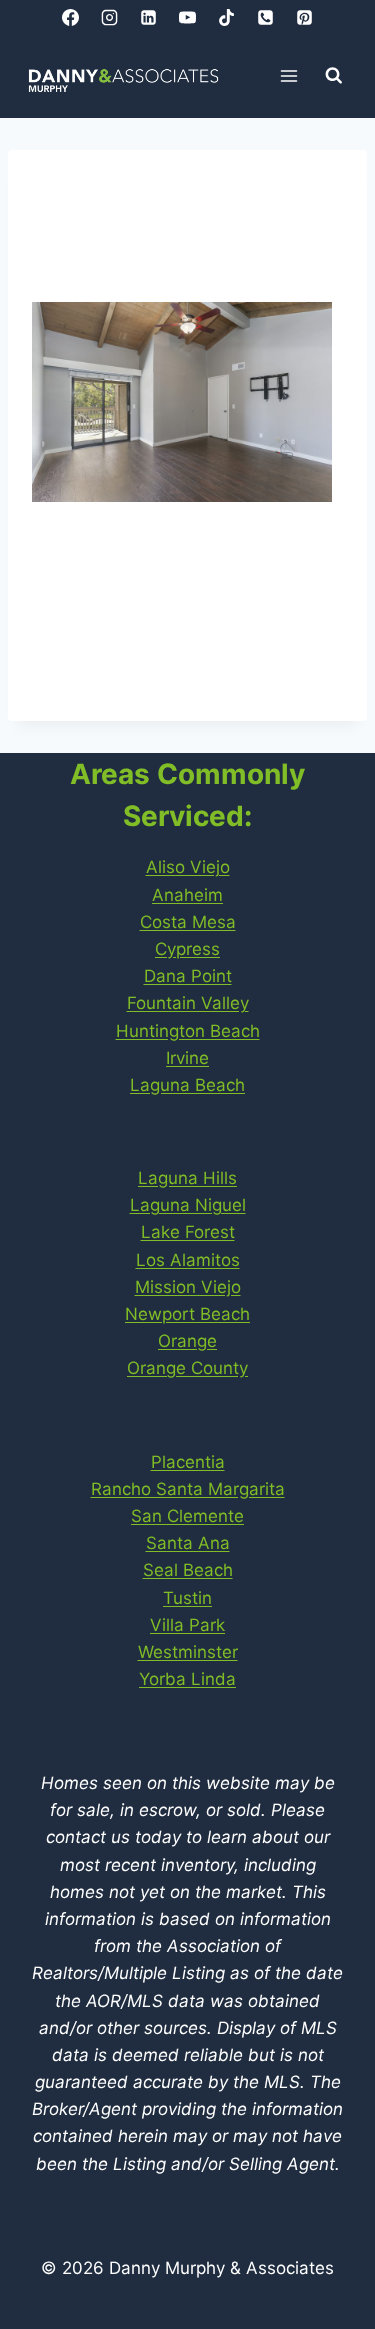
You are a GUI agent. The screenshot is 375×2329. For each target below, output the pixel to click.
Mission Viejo (188, 1287)
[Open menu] (289, 75)
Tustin (187, 1598)
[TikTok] (227, 17)
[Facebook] (70, 17)
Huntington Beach (188, 1031)
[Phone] (266, 17)
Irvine (187, 1058)
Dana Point (188, 976)
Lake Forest (188, 1232)
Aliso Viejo (188, 867)
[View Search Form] (334, 76)
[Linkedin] (148, 17)
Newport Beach (187, 1314)
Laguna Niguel (188, 1205)
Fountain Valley (188, 1003)
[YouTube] (188, 17)
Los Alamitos (188, 1260)
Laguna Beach (187, 1085)
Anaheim (187, 895)
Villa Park (187, 1625)
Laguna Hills (187, 1178)
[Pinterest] (305, 17)
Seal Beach (188, 1570)
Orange (187, 1341)
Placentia (188, 1462)
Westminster (188, 1652)
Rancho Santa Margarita (188, 1489)
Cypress (187, 949)
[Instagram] (109, 17)
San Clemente (187, 1516)
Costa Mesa (188, 922)
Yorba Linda (187, 1679)
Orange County (187, 1368)
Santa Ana (188, 1543)
